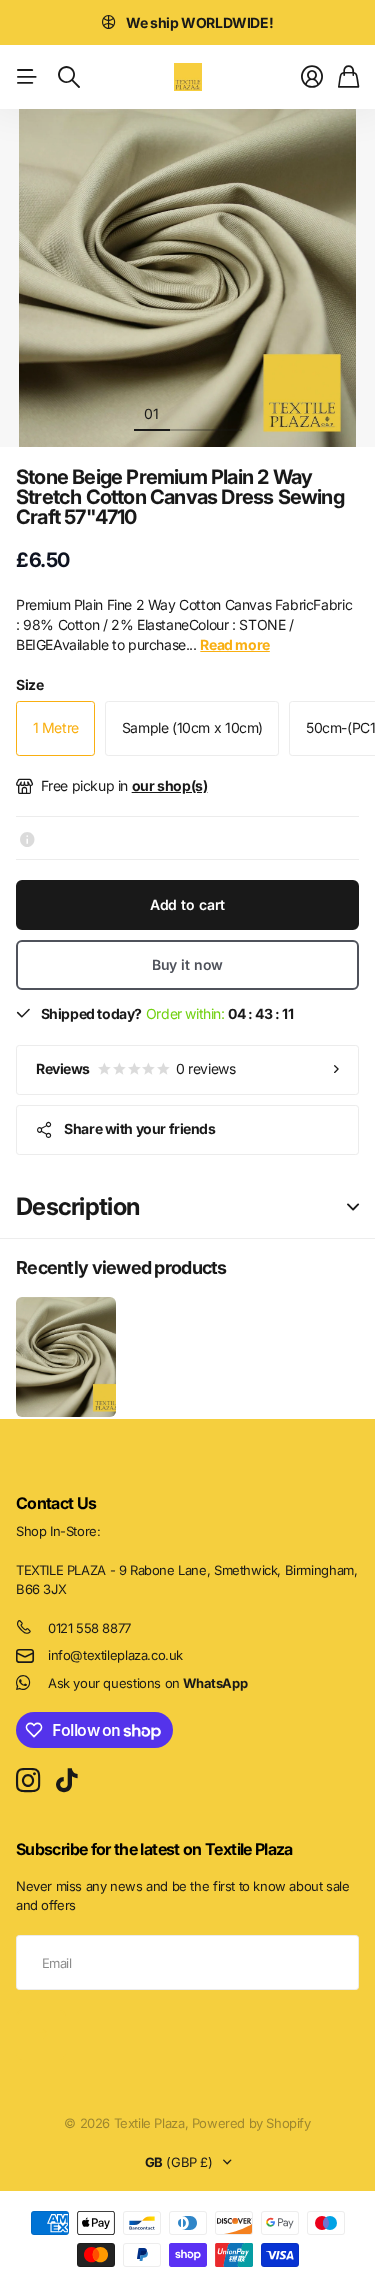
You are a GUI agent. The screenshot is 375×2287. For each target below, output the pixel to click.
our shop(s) (170, 785)
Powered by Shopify (251, 2123)
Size (29, 684)
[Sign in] (312, 77)
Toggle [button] (353, 1207)
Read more (328, 22)
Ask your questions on (147, 1683)
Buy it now (188, 964)
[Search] (69, 77)
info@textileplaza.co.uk (115, 1655)
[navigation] (188, 413)
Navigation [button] (27, 77)
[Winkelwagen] (348, 77)
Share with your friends (139, 1128)
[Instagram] (28, 1780)
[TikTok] (66, 1781)
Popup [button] (27, 838)
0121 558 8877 (89, 1628)
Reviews (135, 1068)
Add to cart (187, 904)
